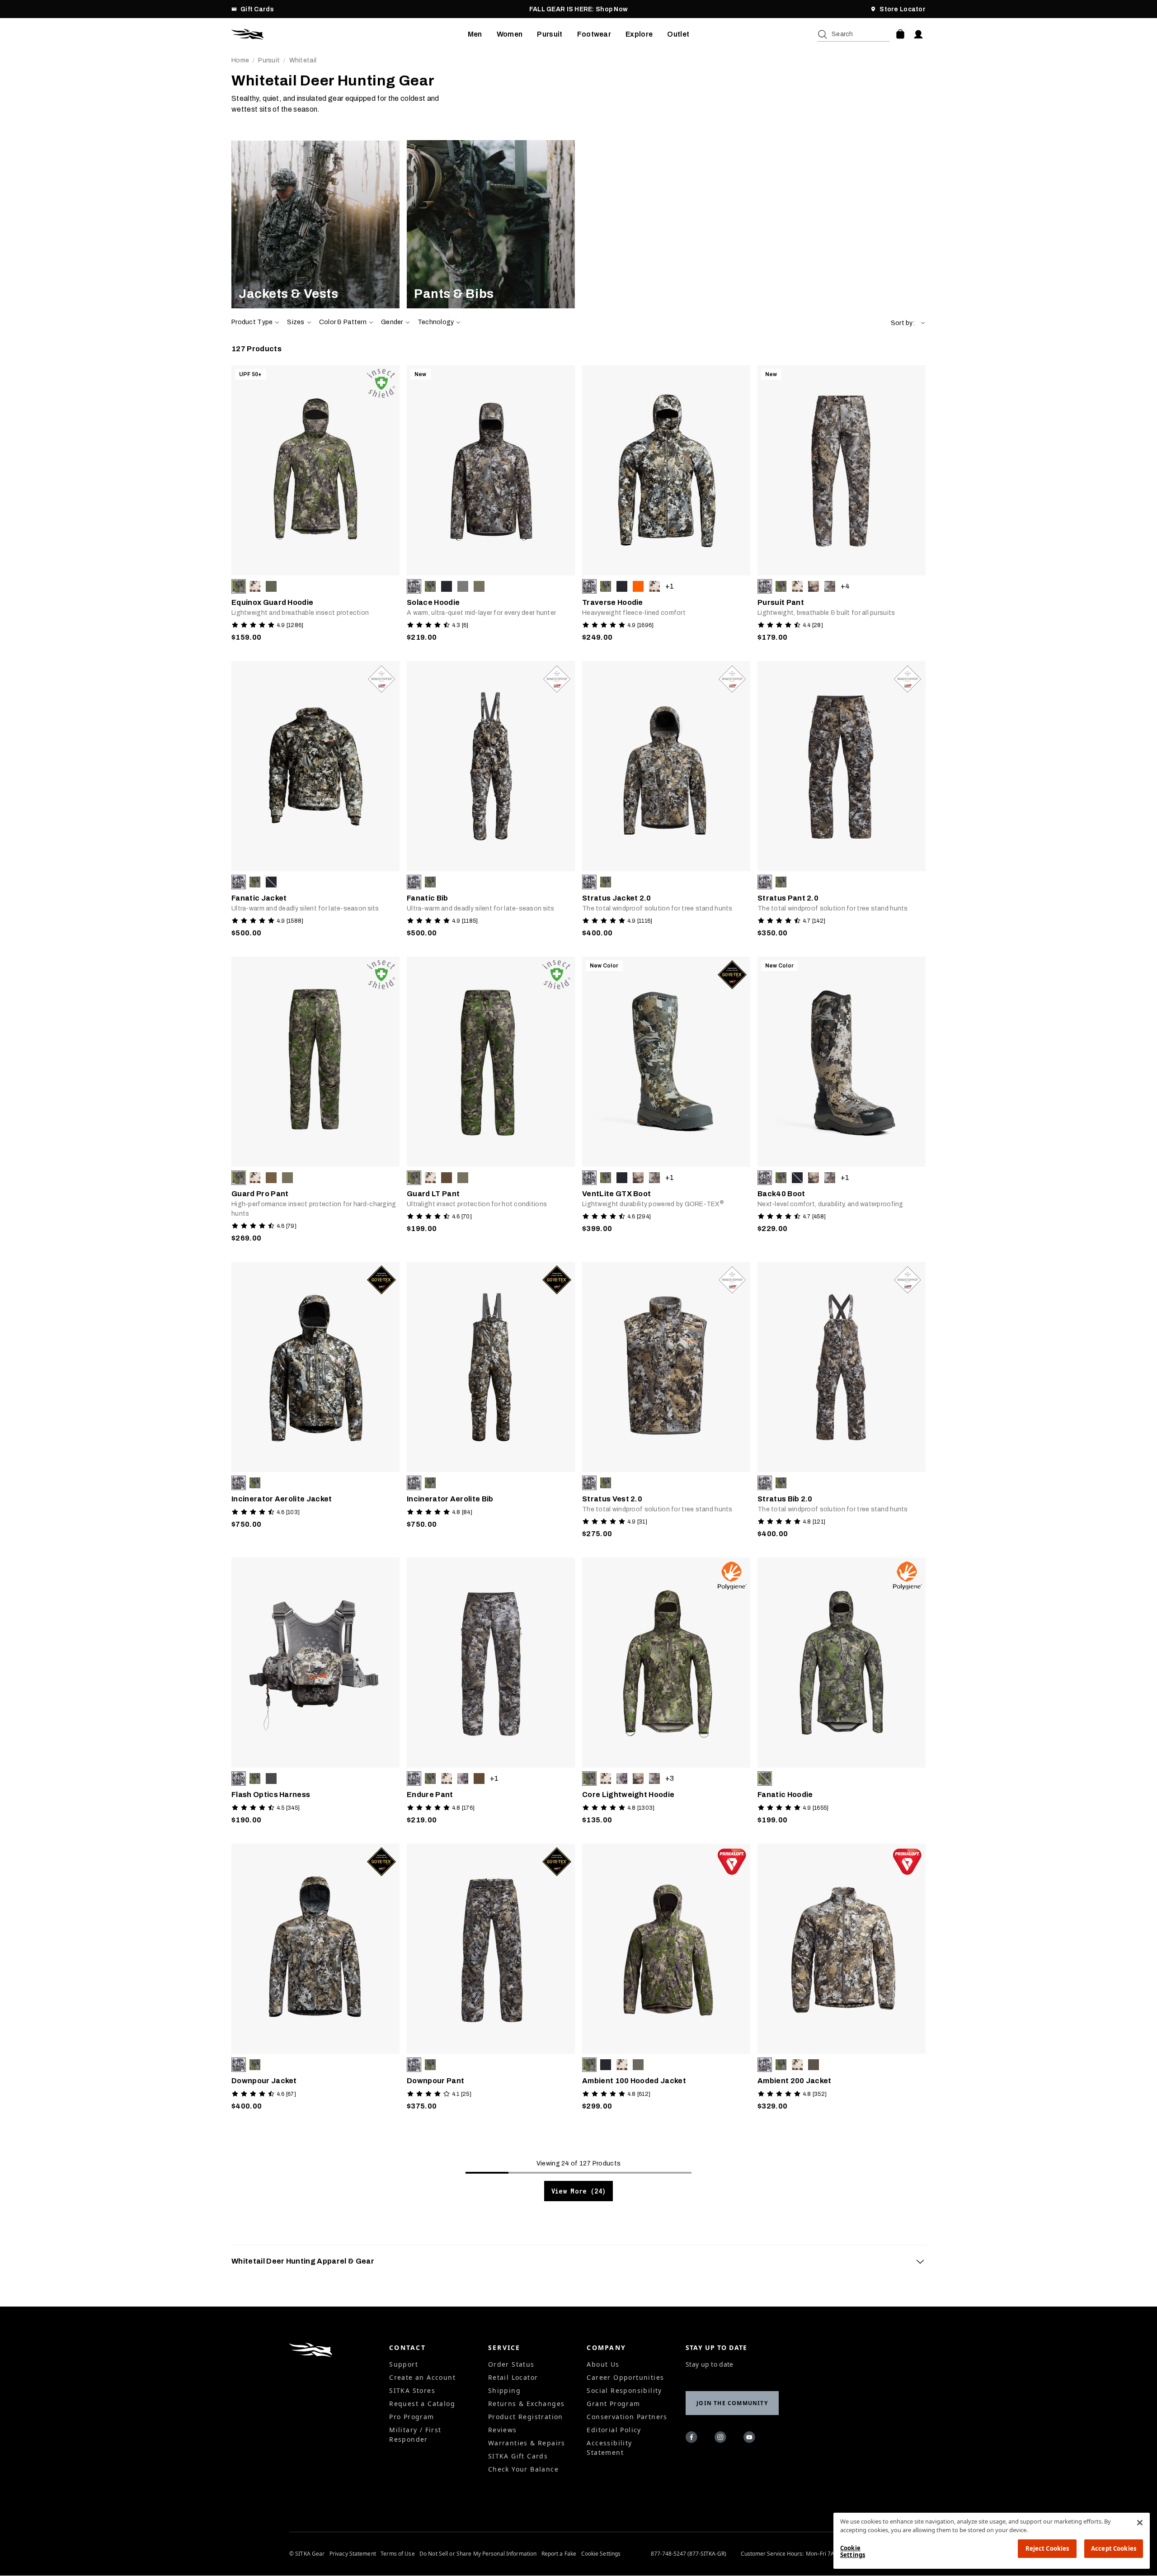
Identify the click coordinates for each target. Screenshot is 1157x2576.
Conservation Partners (627, 2417)
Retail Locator (513, 2377)
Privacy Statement (353, 2554)
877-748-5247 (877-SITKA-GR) (689, 2554)
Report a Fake (559, 2554)
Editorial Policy (614, 2430)
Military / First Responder (415, 2434)
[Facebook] (693, 2439)
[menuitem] (475, 34)
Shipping (504, 2390)
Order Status (511, 2364)
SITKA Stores (412, 2390)
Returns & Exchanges (527, 2404)
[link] (315, 224)
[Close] (1140, 2523)
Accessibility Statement (609, 2448)
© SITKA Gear (307, 2554)
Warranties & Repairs (527, 2443)
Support (404, 2364)
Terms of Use (397, 2554)
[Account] (918, 34)
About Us (603, 2364)
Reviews (503, 2430)
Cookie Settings (601, 2554)
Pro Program (412, 2417)
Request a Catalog (422, 2404)
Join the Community (732, 2403)
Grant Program (613, 2404)
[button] (908, 323)
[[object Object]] (315, 224)
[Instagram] (722, 2439)
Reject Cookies (1047, 2548)
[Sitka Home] (350, 34)
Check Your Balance (523, 2469)
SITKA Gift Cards (518, 2456)
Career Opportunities (625, 2377)
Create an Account (422, 2377)
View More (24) (579, 2191)
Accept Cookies (1114, 2548)
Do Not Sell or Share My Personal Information (478, 2554)
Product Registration (526, 2417)
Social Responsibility (624, 2390)
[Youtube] (751, 2439)
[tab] (578, 2261)
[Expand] (920, 2261)
